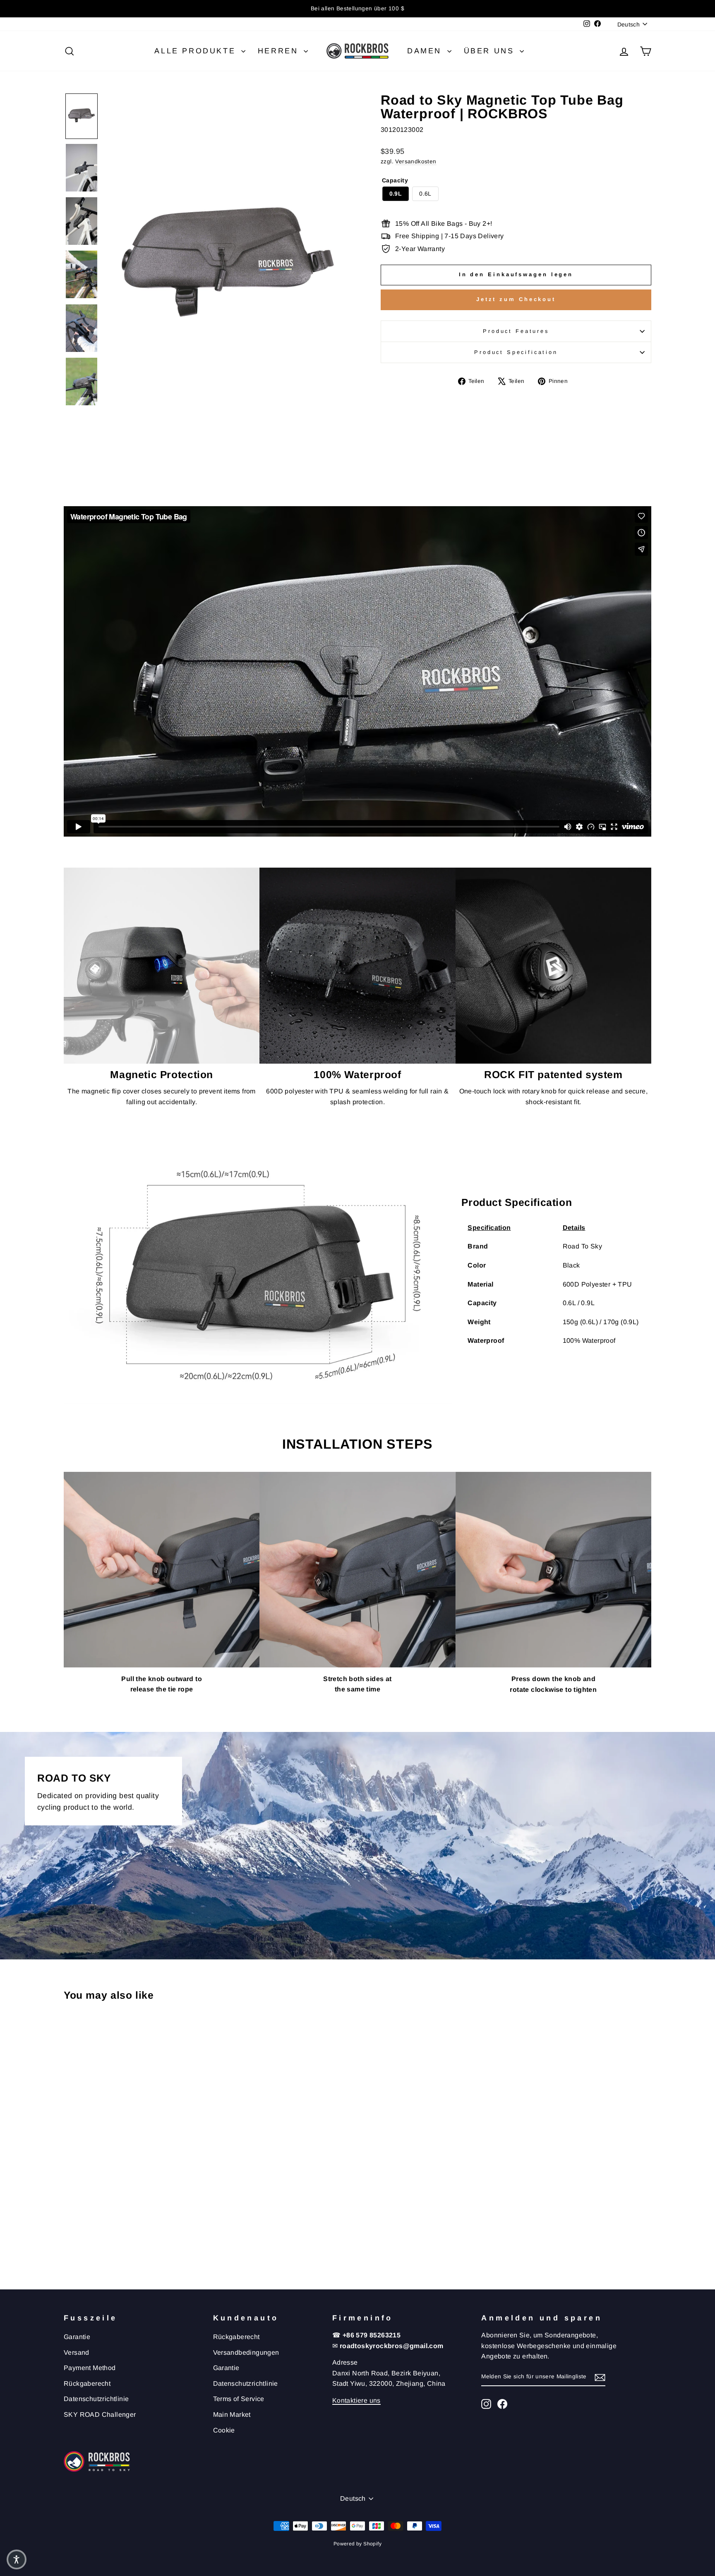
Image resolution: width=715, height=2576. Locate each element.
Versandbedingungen (246, 2352)
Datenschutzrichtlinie (96, 2399)
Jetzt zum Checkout (516, 299)
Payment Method (90, 2368)
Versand (77, 2352)
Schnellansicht (134, 2207)
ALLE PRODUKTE (197, 51)
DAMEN (426, 51)
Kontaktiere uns (356, 2400)
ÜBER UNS (491, 51)
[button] (82, 116)
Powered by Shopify (357, 2544)
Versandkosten (416, 161)
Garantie (77, 2337)
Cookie (224, 2430)
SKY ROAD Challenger (100, 2415)
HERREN (280, 51)
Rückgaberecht (87, 2383)
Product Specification (516, 352)
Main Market (232, 2415)
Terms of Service (239, 2399)
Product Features (516, 331)
